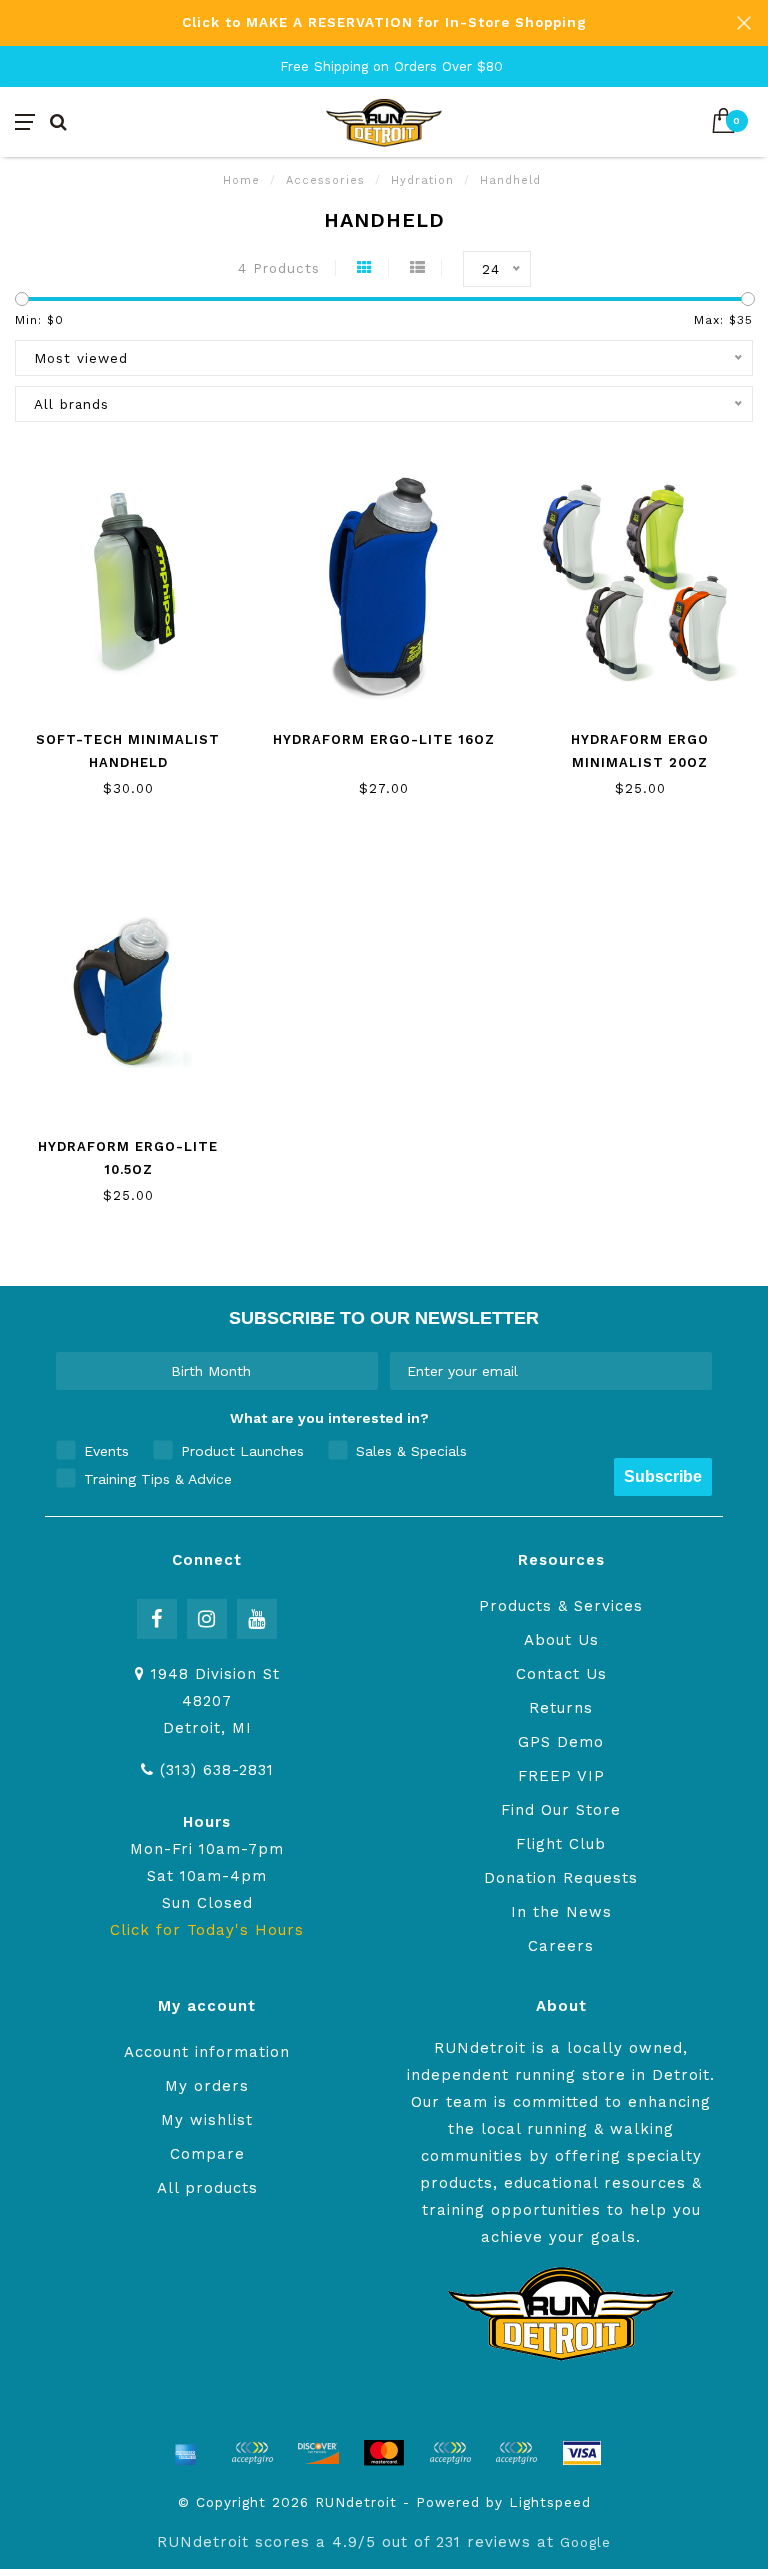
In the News (561, 1912)
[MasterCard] (384, 2453)
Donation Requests (561, 1878)
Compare (207, 2154)
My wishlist (207, 2120)
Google (585, 2542)
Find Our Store (561, 1810)
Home (241, 180)
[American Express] (186, 2453)
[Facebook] (157, 1619)
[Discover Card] (318, 2453)
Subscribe (663, 1476)
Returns (561, 1708)
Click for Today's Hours (207, 1930)
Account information (207, 2052)
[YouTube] (257, 1619)
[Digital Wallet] (252, 2453)
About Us (561, 1640)
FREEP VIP (561, 1776)
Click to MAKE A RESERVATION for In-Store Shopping (384, 22)
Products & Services (561, 1606)
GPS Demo (561, 1742)
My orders (207, 2086)
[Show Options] (359, 1371)
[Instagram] (207, 1619)
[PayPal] (450, 2453)
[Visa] (582, 2453)
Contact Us (561, 1674)
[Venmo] (516, 2453)
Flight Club (561, 1844)
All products (207, 2188)
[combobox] (211, 1371)
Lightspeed (550, 2502)
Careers (561, 1946)
